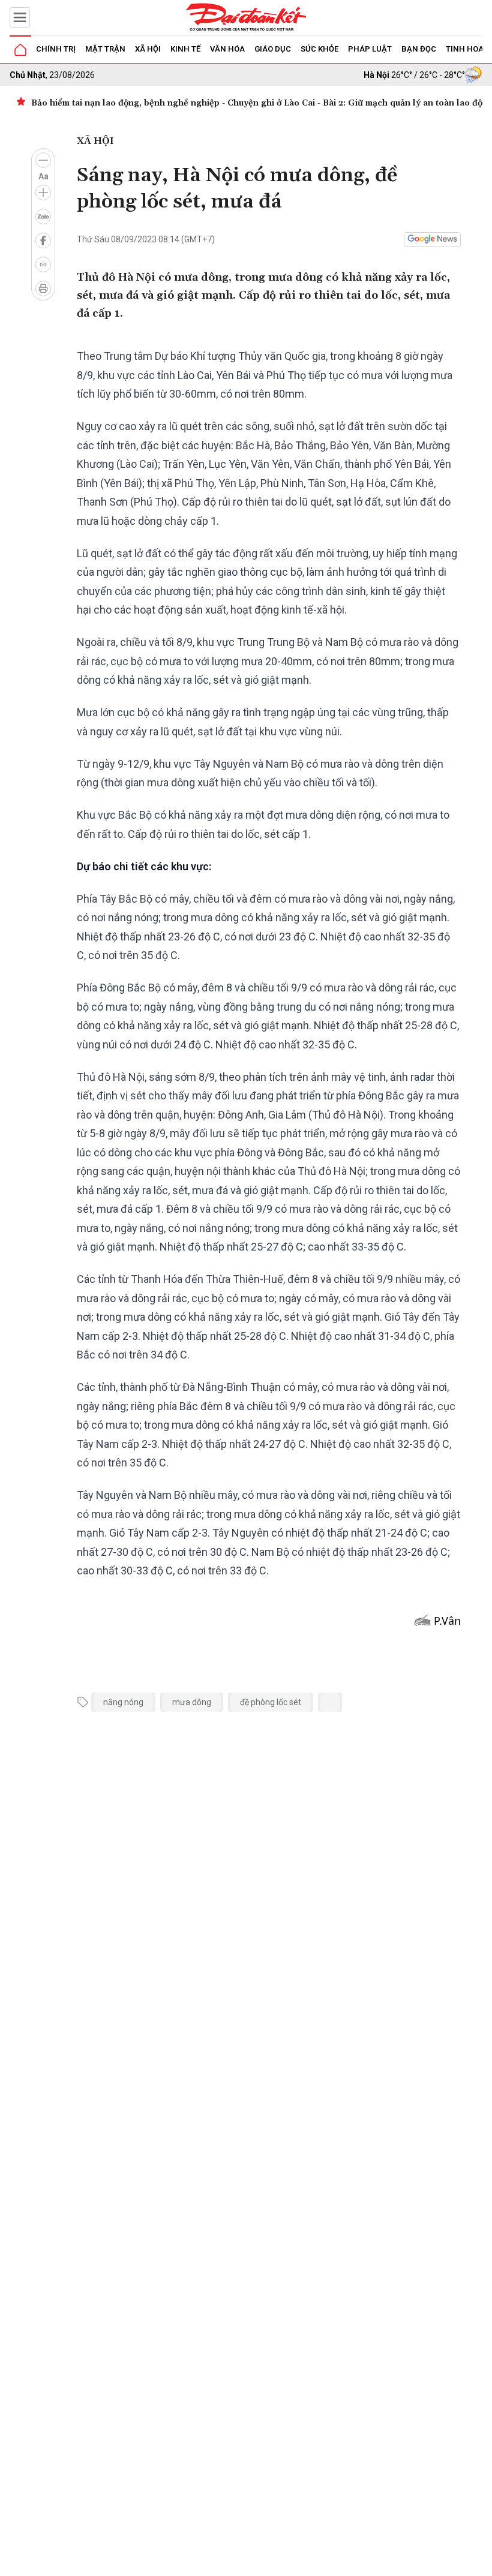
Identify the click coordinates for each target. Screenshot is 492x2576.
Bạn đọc (419, 49)
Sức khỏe (319, 49)
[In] (43, 288)
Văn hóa (227, 49)
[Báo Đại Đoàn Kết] (246, 17)
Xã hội (148, 49)
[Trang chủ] (20, 50)
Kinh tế (185, 49)
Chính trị (56, 49)
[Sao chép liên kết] (43, 264)
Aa (43, 176)
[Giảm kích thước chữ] (43, 160)
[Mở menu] (20, 17)
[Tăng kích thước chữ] (43, 193)
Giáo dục (273, 49)
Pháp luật (370, 49)
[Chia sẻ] (481, 2560)
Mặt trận (105, 49)
